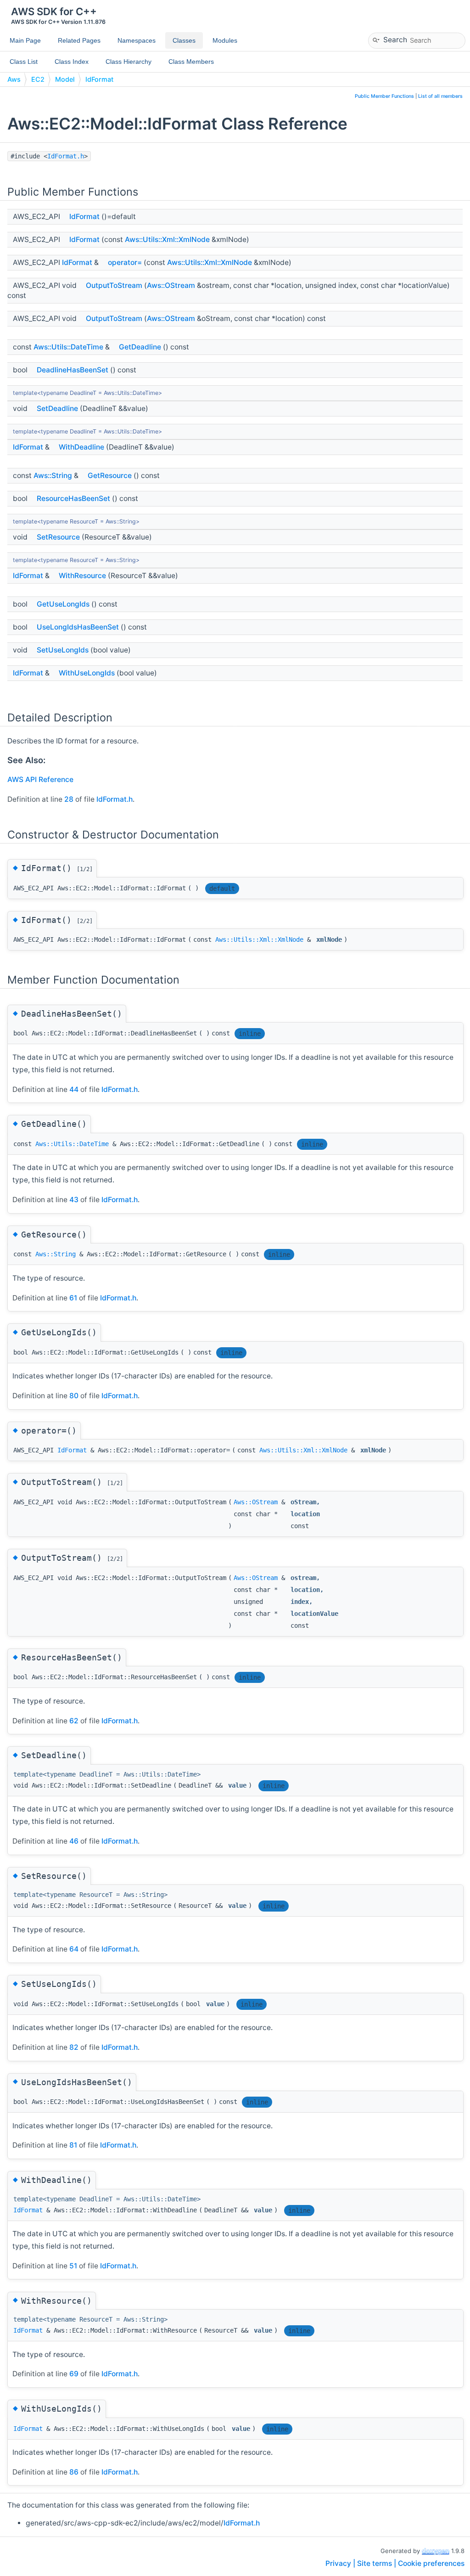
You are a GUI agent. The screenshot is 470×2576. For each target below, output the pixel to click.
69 (74, 2374)
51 (73, 2266)
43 (74, 1200)
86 (74, 2472)
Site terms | (378, 2563)
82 (74, 2047)
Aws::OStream (171, 285)
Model (65, 79)
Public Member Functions (384, 96)
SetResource (58, 537)
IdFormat (99, 79)
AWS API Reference (40, 779)
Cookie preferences (431, 2563)
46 (74, 1841)
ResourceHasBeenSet (73, 498)
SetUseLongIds (63, 650)
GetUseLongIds (63, 604)
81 (73, 2145)
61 (73, 1298)
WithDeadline (81, 447)
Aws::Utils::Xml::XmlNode (167, 239)
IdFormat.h (66, 156)
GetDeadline (140, 347)
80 (74, 1396)
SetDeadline (57, 408)
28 (69, 799)
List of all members (440, 96)
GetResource (110, 475)
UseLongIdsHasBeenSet (78, 627)
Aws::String (53, 475)
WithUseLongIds (87, 673)
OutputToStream (114, 285)
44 (74, 1089)
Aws (14, 79)
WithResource (82, 576)
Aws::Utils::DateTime (68, 347)
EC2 (38, 79)
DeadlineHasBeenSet (73, 370)
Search (395, 39)
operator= (125, 262)
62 (74, 1721)
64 (74, 1949)
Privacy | (341, 2563)
